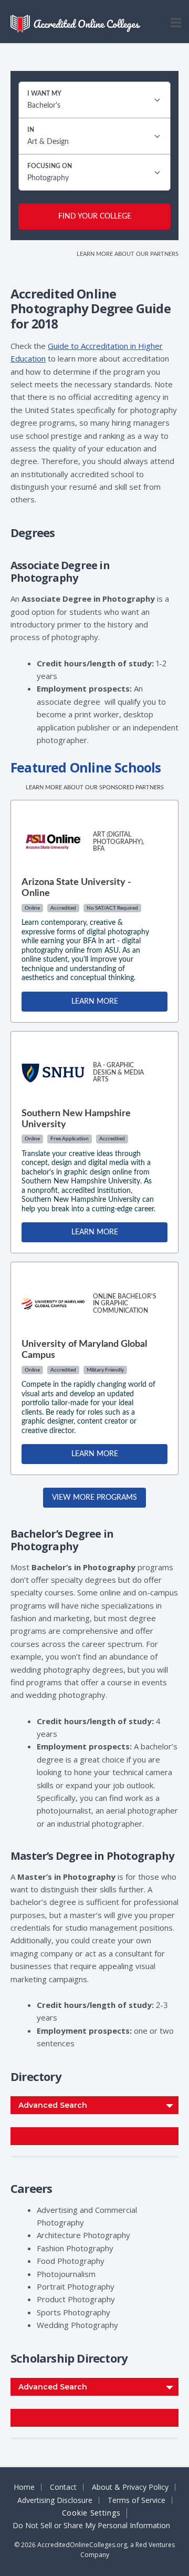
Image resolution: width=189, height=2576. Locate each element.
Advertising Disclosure (55, 2500)
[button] (176, 19)
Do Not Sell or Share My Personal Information (91, 2526)
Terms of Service (136, 2500)
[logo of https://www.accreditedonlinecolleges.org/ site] (76, 24)
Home (24, 2487)
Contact (63, 2487)
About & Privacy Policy (130, 2487)
